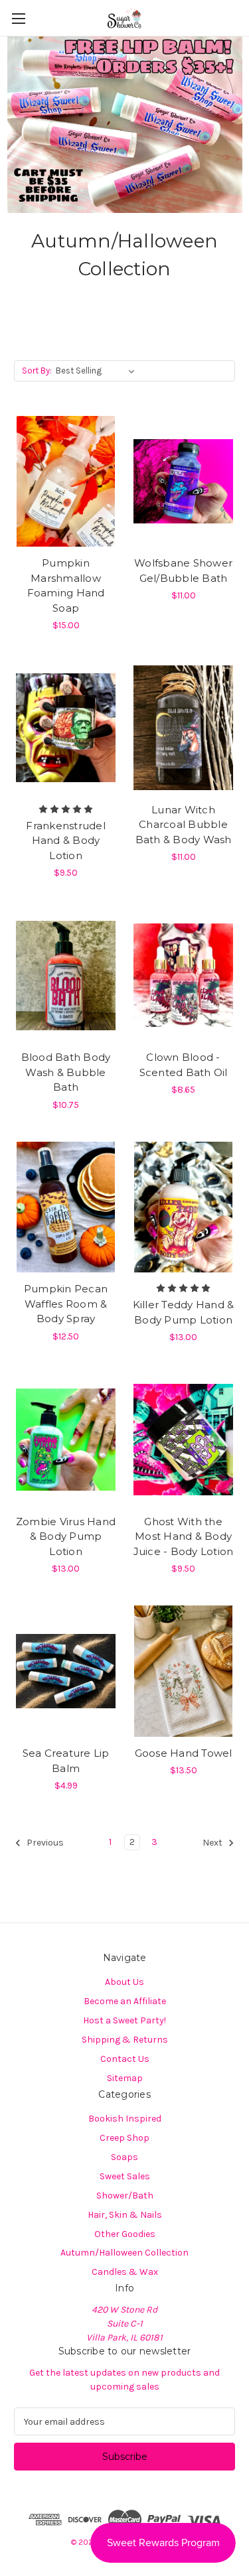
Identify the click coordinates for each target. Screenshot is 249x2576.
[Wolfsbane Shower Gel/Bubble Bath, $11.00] (183, 482)
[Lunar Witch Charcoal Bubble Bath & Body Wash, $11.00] (183, 728)
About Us (124, 1982)
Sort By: (37, 371)
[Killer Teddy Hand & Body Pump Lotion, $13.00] (183, 1207)
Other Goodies (125, 2234)
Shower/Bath (125, 2196)
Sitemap (125, 2078)
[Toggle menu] (18, 18)
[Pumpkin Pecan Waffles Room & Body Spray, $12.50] (66, 1207)
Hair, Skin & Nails (125, 2215)
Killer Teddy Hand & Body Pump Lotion (184, 1312)
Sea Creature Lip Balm (66, 1761)
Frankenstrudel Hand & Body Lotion (66, 841)
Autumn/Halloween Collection (124, 2253)
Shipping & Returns (125, 2040)
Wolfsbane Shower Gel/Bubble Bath (183, 571)
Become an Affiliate (125, 2001)
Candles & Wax (125, 2272)
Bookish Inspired (125, 2119)
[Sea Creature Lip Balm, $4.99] (66, 1671)
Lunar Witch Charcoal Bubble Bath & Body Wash (184, 825)
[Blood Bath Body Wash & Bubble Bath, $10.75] (66, 975)
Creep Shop (124, 2138)
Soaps (124, 2157)
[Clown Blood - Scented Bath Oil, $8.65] (183, 975)
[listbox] (98, 371)
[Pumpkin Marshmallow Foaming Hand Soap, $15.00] (66, 482)
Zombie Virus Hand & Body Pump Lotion (66, 1536)
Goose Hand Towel (184, 1753)
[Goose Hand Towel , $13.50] (183, 1671)
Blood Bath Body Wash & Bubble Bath (66, 1072)
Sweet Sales (125, 2176)
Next (213, 1843)
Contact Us (125, 2059)
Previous (44, 1843)
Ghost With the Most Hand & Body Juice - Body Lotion (184, 1536)
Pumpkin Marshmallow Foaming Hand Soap (66, 585)
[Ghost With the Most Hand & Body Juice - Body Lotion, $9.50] (183, 1440)
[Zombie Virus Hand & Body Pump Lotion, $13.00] (66, 1440)
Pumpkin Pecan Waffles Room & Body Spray (66, 1304)
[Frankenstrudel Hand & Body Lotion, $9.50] (66, 728)
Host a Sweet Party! (124, 2020)
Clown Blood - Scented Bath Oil (184, 1065)
